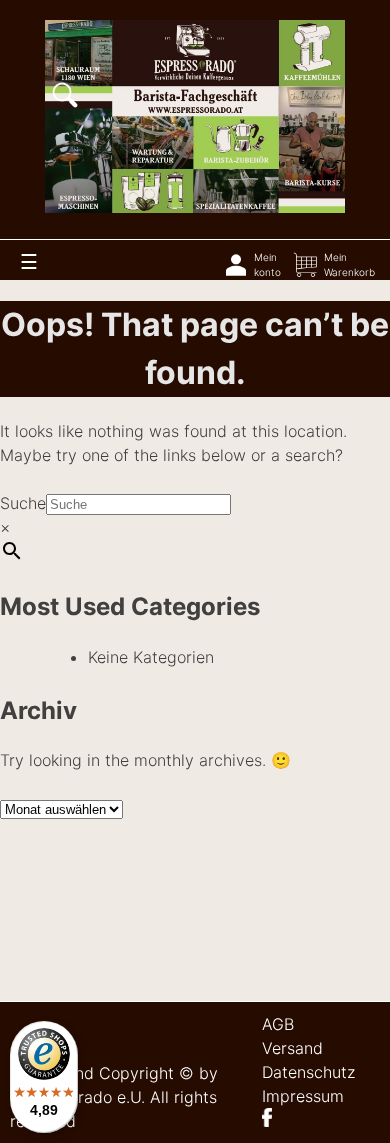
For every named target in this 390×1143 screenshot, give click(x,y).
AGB (278, 1024)
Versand (292, 1048)
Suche (23, 503)
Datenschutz (308, 1072)
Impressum (303, 1096)
